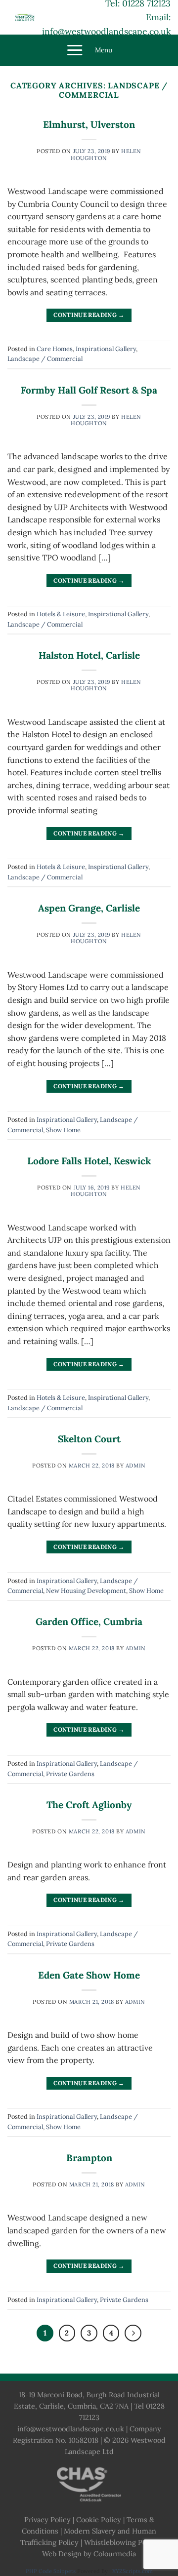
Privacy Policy (47, 2520)
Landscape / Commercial (45, 359)
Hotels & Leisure (61, 614)
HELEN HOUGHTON (106, 154)
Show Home (63, 1130)
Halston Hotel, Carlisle (89, 655)
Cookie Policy (99, 2520)
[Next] (133, 2333)
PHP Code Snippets (51, 2571)
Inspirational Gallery (106, 349)
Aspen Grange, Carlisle (89, 908)
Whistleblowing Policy (121, 2542)
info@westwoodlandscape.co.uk (106, 31)
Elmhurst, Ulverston (89, 124)
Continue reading (89, 315)
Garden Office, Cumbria (89, 1622)
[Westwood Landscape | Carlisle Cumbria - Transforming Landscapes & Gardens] (25, 17)
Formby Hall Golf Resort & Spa (89, 390)
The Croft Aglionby (89, 1805)
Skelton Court (89, 1439)
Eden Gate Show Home (89, 1975)
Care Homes (55, 349)
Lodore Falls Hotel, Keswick (89, 1161)
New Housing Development (86, 1591)
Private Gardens (70, 1774)
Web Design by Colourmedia (89, 2554)
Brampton (89, 2158)
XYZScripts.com (133, 2571)
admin (136, 1466)
